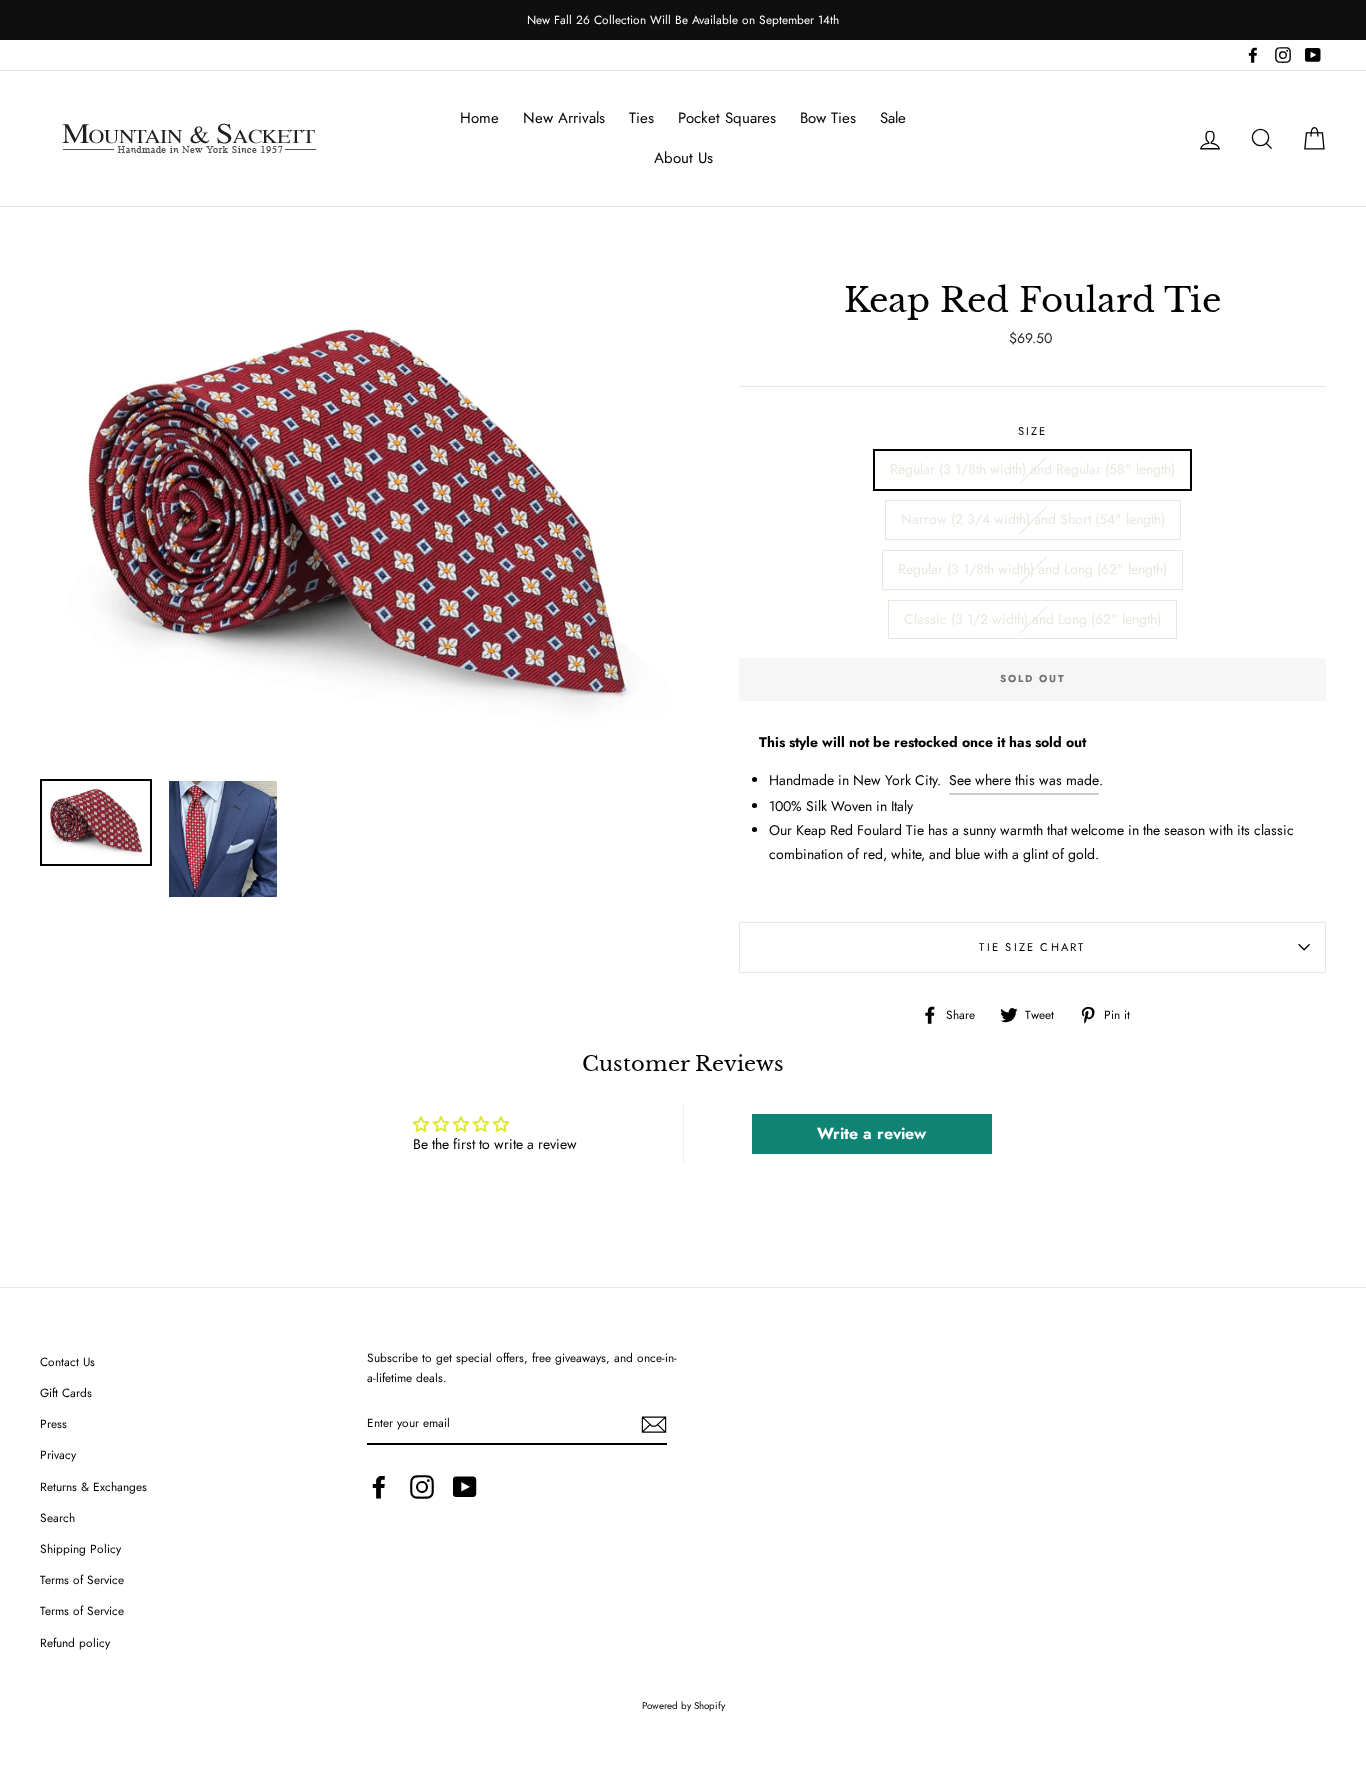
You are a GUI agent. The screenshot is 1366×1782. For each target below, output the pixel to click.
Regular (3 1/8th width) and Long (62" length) (1032, 569)
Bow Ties (828, 118)
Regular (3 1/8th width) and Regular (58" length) (1032, 469)
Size (1033, 431)
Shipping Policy (80, 1548)
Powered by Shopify (683, 1706)
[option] (683, 20)
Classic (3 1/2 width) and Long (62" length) (1032, 619)
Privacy (58, 1454)
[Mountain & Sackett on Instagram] (422, 1487)
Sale (893, 118)
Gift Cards (66, 1392)
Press (53, 1423)
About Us (683, 158)
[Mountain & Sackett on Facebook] (379, 1487)
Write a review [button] (871, 1133)
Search (57, 1517)
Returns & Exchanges (93, 1486)
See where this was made (1024, 780)
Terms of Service (82, 1579)
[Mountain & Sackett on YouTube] (465, 1487)
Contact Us (67, 1361)
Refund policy (75, 1642)
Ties (641, 118)
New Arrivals (564, 118)
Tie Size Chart (1032, 947)
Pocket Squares (727, 118)
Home (479, 118)
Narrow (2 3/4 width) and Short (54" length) (1033, 519)
